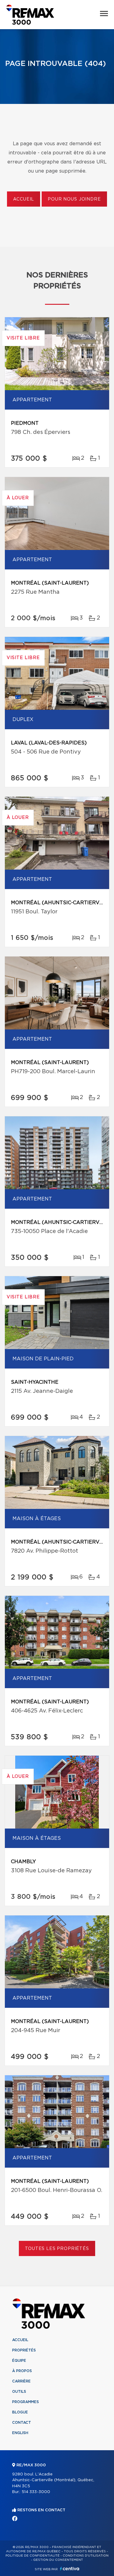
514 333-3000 (36, 2492)
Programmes (26, 2402)
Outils (19, 2392)
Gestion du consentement (58, 2560)
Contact (22, 2423)
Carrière (21, 2381)
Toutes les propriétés (57, 2249)
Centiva (70, 2569)
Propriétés (24, 2350)
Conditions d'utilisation (86, 2556)
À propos (22, 2371)
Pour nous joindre (74, 199)
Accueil (24, 199)
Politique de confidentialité (33, 2556)
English (20, 2433)
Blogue (20, 2412)
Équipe (19, 2361)
